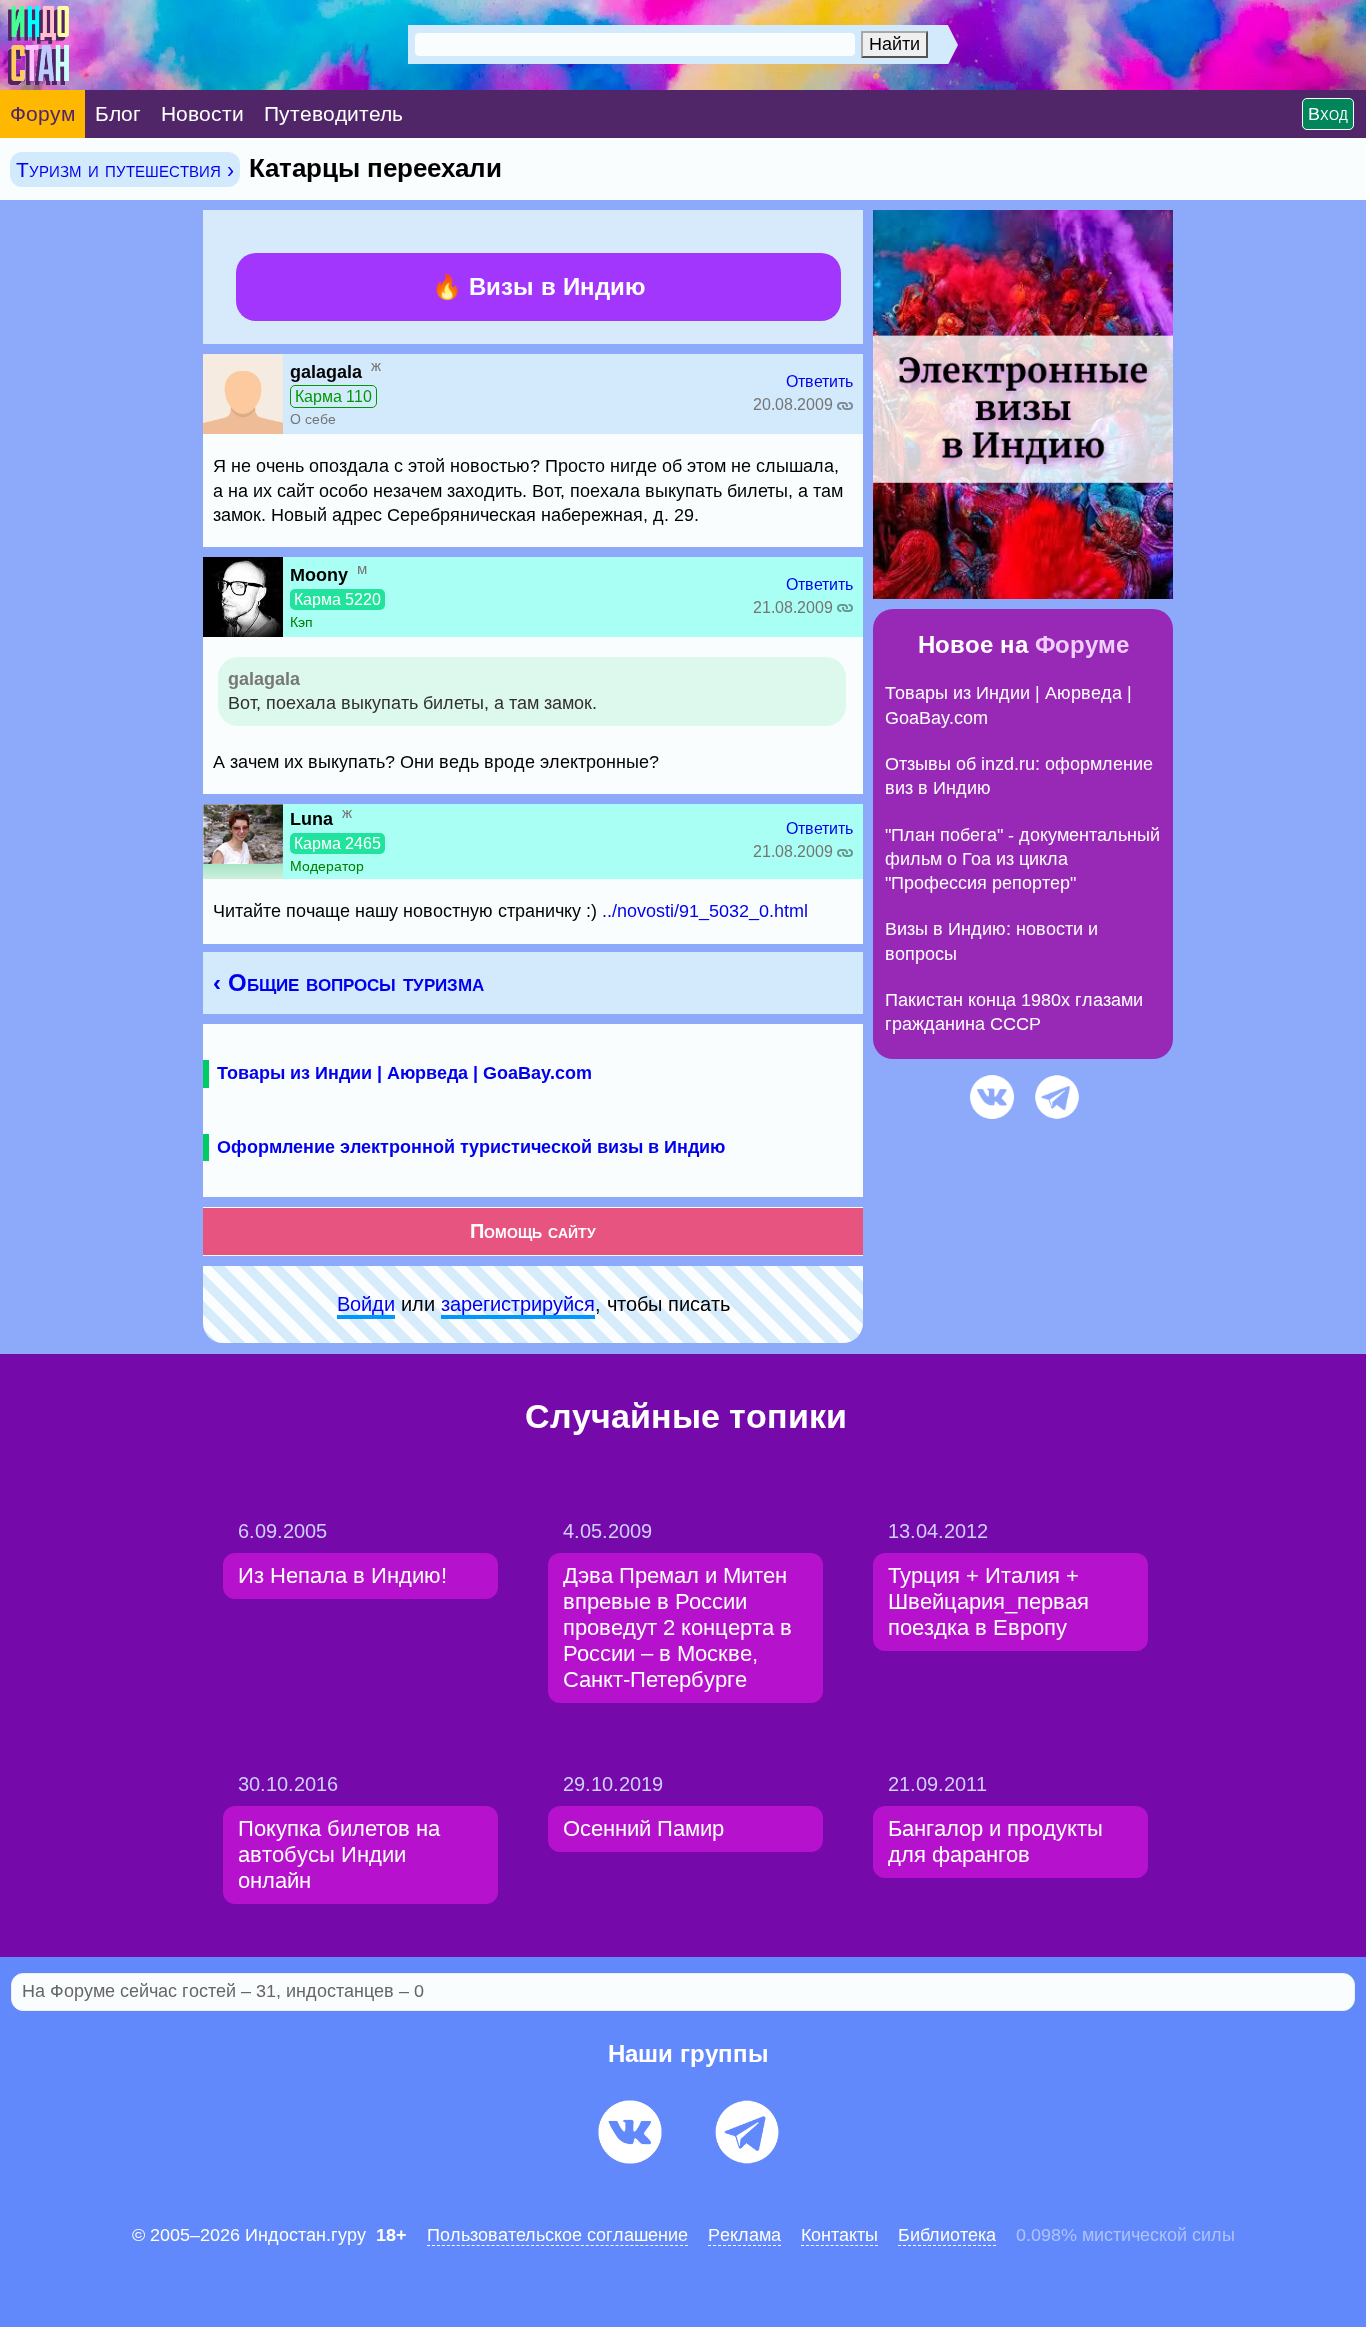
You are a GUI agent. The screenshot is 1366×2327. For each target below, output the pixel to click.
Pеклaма (744, 2235)
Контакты (839, 2235)
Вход (1328, 114)
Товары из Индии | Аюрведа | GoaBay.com (404, 1073)
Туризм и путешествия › (125, 169)
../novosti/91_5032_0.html (705, 911)
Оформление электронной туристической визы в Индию (471, 1147)
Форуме (1082, 644)
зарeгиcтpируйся (518, 1304)
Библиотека (947, 2235)
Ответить (819, 381)
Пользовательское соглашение (557, 2235)
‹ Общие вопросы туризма (348, 982)
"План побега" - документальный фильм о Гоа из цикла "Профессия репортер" (1022, 859)
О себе (313, 419)
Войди (366, 1304)
